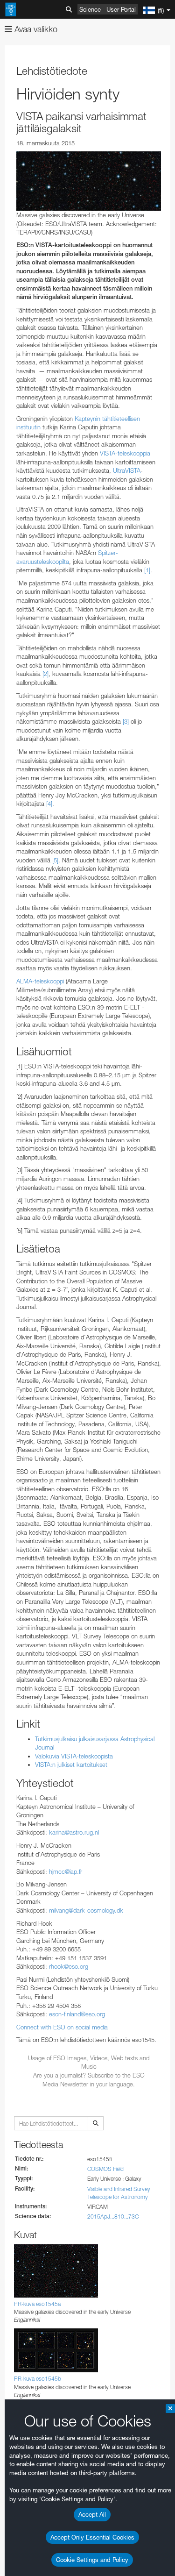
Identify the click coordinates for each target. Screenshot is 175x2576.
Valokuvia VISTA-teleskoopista (74, 1756)
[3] (126, 721)
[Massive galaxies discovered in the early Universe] (89, 181)
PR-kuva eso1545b (38, 2379)
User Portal (121, 9)
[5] (55, 860)
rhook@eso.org (69, 1966)
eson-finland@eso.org (77, 2014)
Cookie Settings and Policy (92, 2560)
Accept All (92, 2514)
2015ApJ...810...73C (113, 2217)
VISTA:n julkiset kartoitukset (71, 1765)
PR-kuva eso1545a (37, 2304)
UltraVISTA (127, 470)
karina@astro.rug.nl (74, 1832)
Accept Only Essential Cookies (92, 2537)
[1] (147, 570)
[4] (49, 804)
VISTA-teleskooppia (125, 453)
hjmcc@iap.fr (66, 1872)
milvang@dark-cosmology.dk (86, 1910)
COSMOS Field (105, 2169)
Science (90, 9)
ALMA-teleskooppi (40, 981)
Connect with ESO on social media (62, 2027)
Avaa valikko (35, 29)
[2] (45, 674)
